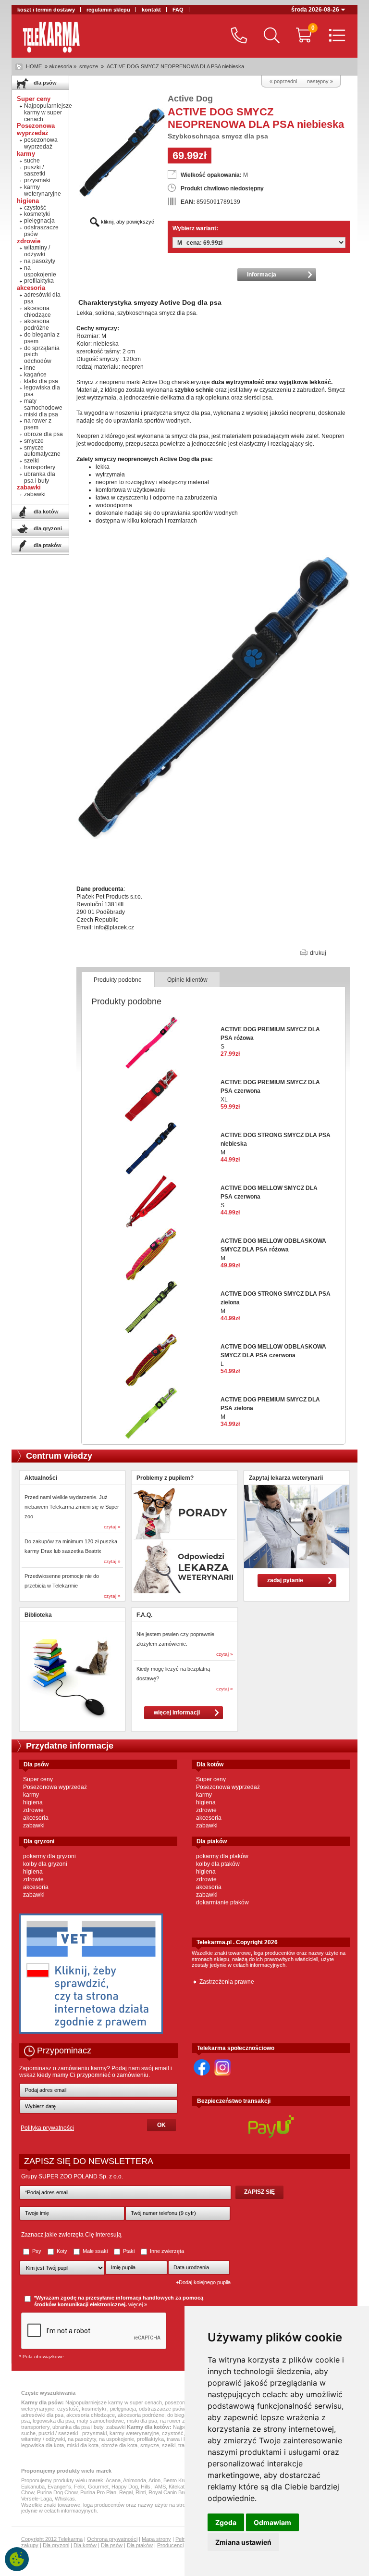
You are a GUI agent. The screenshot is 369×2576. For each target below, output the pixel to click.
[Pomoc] (237, 36)
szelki (31, 461)
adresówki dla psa (42, 298)
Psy (37, 2251)
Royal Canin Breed (170, 2492)
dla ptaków (47, 545)
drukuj (317, 953)
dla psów (44, 83)
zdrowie (33, 1810)
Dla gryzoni (56, 2545)
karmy (31, 1795)
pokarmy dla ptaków (222, 1856)
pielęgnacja (39, 221)
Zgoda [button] (226, 2522)
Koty (62, 2251)
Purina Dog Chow (57, 2492)
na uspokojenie (40, 271)
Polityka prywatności (47, 2128)
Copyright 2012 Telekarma (52, 2539)
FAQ (178, 10)
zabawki (35, 494)
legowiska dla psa (42, 391)
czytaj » (112, 1527)
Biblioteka (38, 1615)
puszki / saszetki (35, 171)
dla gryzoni (47, 528)
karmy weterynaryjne (43, 190)
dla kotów (45, 512)
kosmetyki (37, 214)
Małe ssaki (95, 2251)
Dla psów (112, 2545)
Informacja (262, 275)
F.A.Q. (144, 1615)
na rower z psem (38, 424)
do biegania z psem (42, 338)
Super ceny (38, 1779)
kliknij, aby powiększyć (127, 222)
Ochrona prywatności (112, 2539)
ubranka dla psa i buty (40, 477)
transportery (40, 467)
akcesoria (36, 1818)
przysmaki (37, 180)
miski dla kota (83, 2445)
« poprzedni (283, 81)
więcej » (138, 2304)
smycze (89, 66)
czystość (35, 208)
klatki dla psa (41, 381)
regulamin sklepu (108, 10)
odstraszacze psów (41, 231)
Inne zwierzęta (166, 2251)
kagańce (35, 375)
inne (30, 368)
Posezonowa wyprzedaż (55, 1787)
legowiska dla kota (43, 2445)
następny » (320, 81)
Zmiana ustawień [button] (243, 2542)
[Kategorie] (335, 36)
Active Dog (190, 99)
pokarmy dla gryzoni (49, 1856)
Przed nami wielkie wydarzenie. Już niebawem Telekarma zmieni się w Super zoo (72, 1507)
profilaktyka (39, 281)
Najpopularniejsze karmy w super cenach (48, 113)
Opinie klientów (187, 980)
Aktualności (41, 1478)
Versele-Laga (37, 2499)
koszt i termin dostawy (46, 10)
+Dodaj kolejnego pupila (203, 2282)
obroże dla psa (43, 434)
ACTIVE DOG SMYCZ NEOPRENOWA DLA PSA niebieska (175, 66)
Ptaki (129, 2251)
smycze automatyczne (42, 451)
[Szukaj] (269, 36)
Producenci (170, 2545)
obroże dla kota (119, 2445)
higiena (33, 1802)
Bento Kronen (179, 2480)
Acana (113, 2480)
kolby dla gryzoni (45, 1864)
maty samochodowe (43, 404)
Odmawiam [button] (272, 2522)
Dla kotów (85, 2545)
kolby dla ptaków (218, 1864)
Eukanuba (33, 2487)
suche (32, 161)
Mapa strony (156, 2539)
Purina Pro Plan (98, 2492)
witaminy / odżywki (37, 251)
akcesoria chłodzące (37, 312)
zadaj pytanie (285, 1580)
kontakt (151, 10)
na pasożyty (40, 261)
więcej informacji (177, 1713)
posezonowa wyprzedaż (41, 143)
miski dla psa (41, 414)
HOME (34, 66)
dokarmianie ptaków (222, 1902)
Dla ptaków (140, 2545)
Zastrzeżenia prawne (227, 1982)
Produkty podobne (118, 980)
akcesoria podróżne (37, 325)
